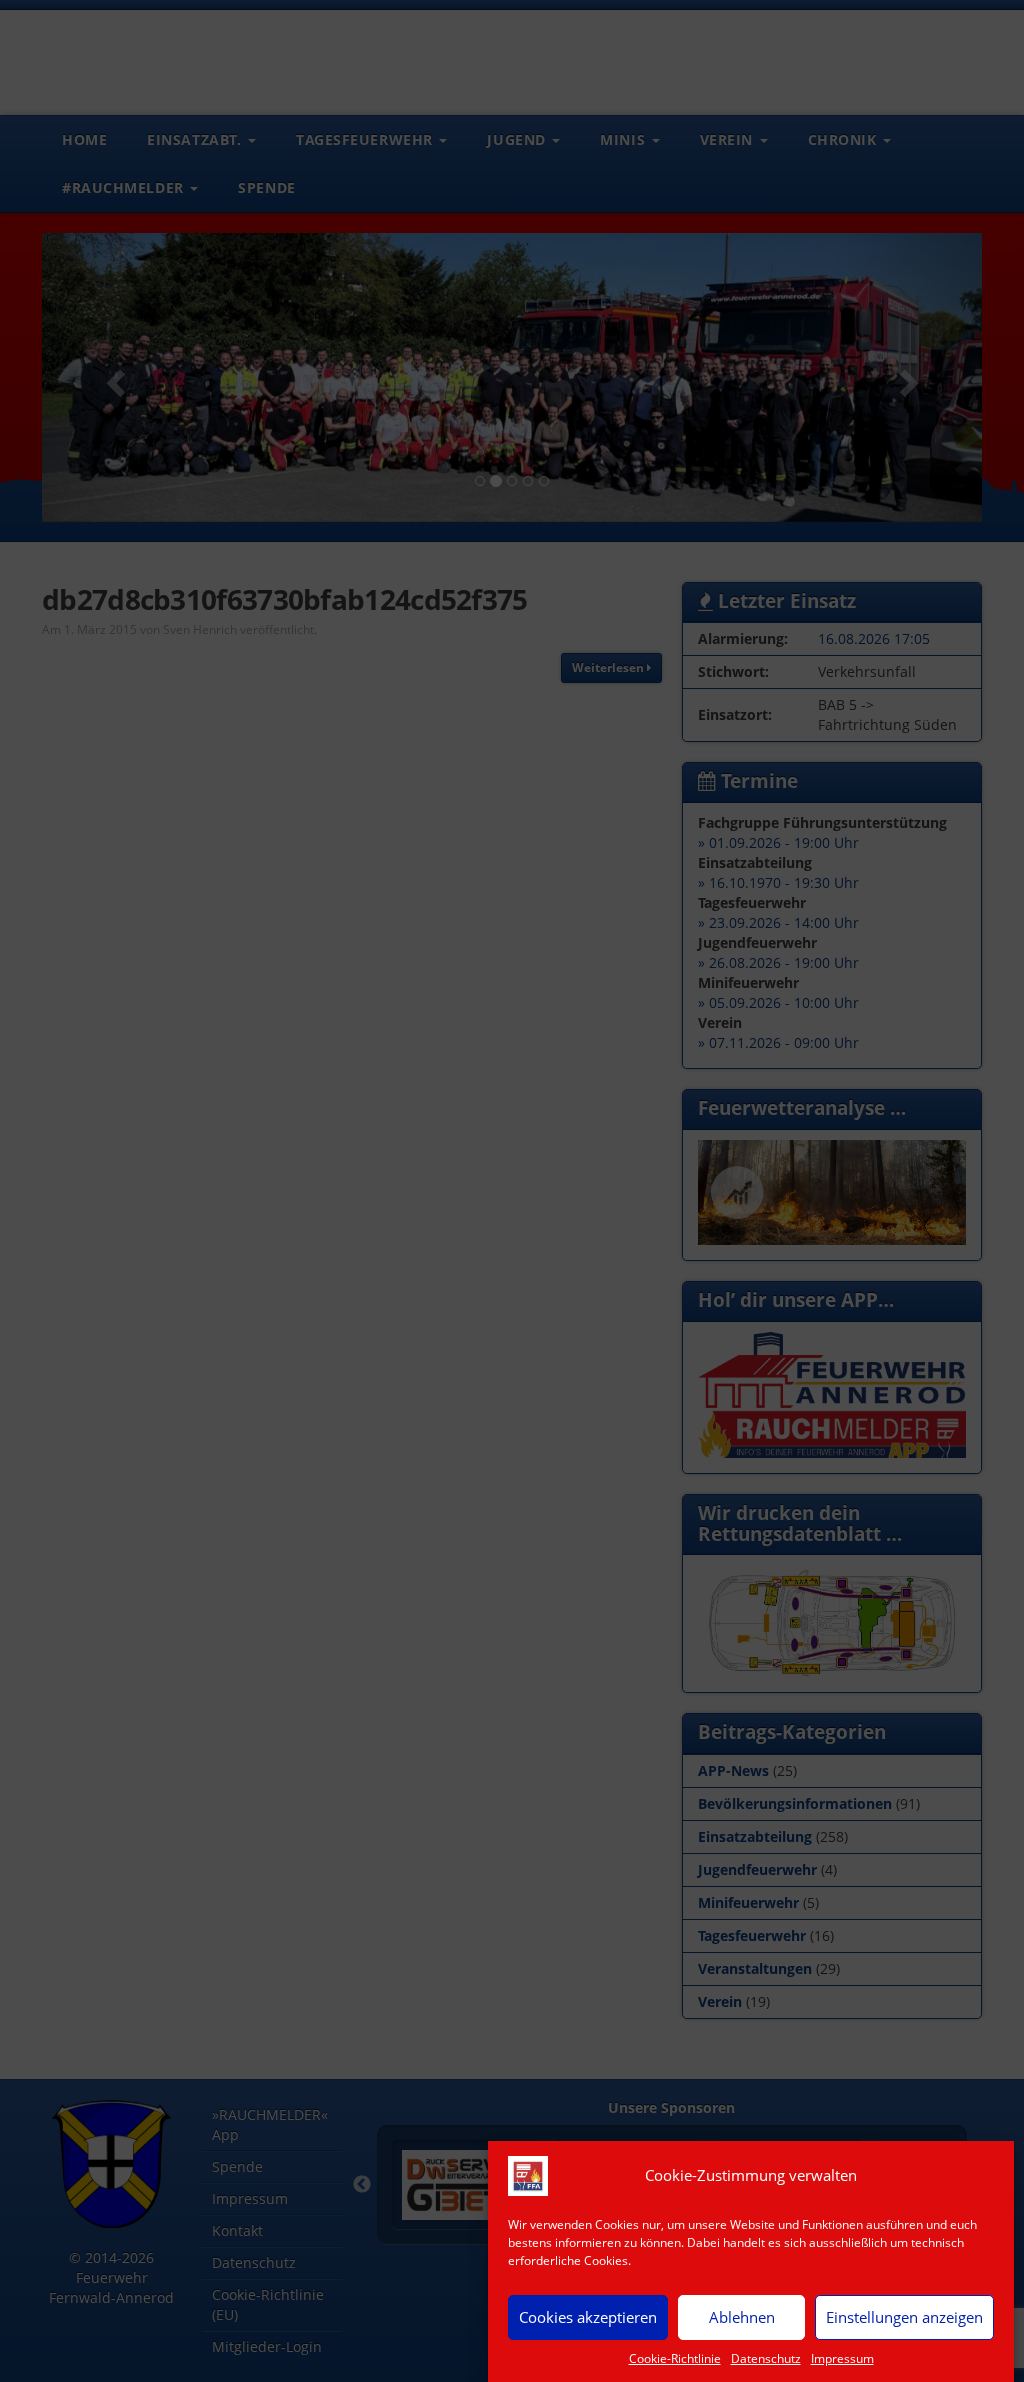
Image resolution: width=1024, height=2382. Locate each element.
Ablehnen (742, 2317)
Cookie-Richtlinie (675, 2358)
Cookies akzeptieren (588, 2317)
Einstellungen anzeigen (904, 2317)
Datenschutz (766, 2358)
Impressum (842, 2358)
